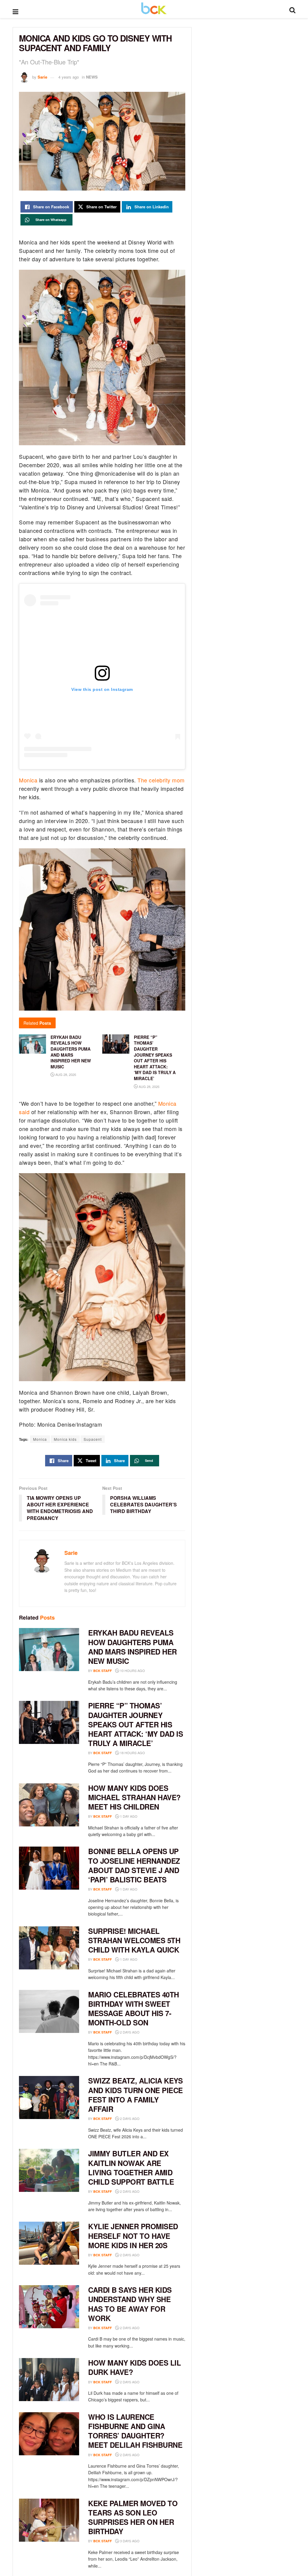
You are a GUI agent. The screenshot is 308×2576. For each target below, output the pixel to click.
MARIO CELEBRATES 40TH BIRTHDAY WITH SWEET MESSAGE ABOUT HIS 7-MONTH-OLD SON (134, 2009)
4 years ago (69, 77)
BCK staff (103, 1671)
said (24, 1112)
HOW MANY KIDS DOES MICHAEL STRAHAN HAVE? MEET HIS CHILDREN (134, 1797)
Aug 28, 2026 (65, 1074)
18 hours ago (132, 1753)
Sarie (42, 77)
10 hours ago (132, 1670)
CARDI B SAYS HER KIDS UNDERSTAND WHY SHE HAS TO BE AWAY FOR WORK (130, 2304)
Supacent (93, 1439)
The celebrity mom (161, 780)
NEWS (92, 77)
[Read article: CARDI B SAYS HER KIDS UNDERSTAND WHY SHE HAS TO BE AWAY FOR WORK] (49, 2307)
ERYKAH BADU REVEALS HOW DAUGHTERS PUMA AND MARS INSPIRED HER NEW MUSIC (132, 1647)
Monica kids (65, 1439)
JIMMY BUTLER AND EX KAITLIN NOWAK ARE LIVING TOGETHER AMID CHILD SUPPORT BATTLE (131, 2167)
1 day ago (128, 1816)
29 (182, 77)
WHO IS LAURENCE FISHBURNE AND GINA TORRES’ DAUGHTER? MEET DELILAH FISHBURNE (135, 2431)
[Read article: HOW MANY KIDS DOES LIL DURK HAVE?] (49, 2380)
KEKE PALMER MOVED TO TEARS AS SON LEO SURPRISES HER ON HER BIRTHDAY (133, 2517)
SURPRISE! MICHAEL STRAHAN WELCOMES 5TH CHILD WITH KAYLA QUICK (134, 1940)
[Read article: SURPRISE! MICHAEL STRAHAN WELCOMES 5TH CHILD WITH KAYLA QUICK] (49, 1948)
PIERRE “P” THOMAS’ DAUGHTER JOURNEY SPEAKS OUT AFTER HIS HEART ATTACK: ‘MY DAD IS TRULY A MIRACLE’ (155, 1058)
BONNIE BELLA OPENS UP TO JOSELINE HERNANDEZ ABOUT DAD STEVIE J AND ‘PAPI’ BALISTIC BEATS (134, 1865)
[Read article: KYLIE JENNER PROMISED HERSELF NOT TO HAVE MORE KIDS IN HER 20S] (49, 2243)
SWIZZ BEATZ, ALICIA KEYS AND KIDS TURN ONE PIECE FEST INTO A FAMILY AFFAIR (136, 2095)
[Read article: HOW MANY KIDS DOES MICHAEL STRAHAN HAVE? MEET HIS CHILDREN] (49, 1805)
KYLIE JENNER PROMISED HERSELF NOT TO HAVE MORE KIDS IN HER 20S (133, 2236)
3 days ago (129, 2541)
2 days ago (129, 2032)
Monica (28, 780)
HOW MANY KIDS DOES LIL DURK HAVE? (134, 2367)
